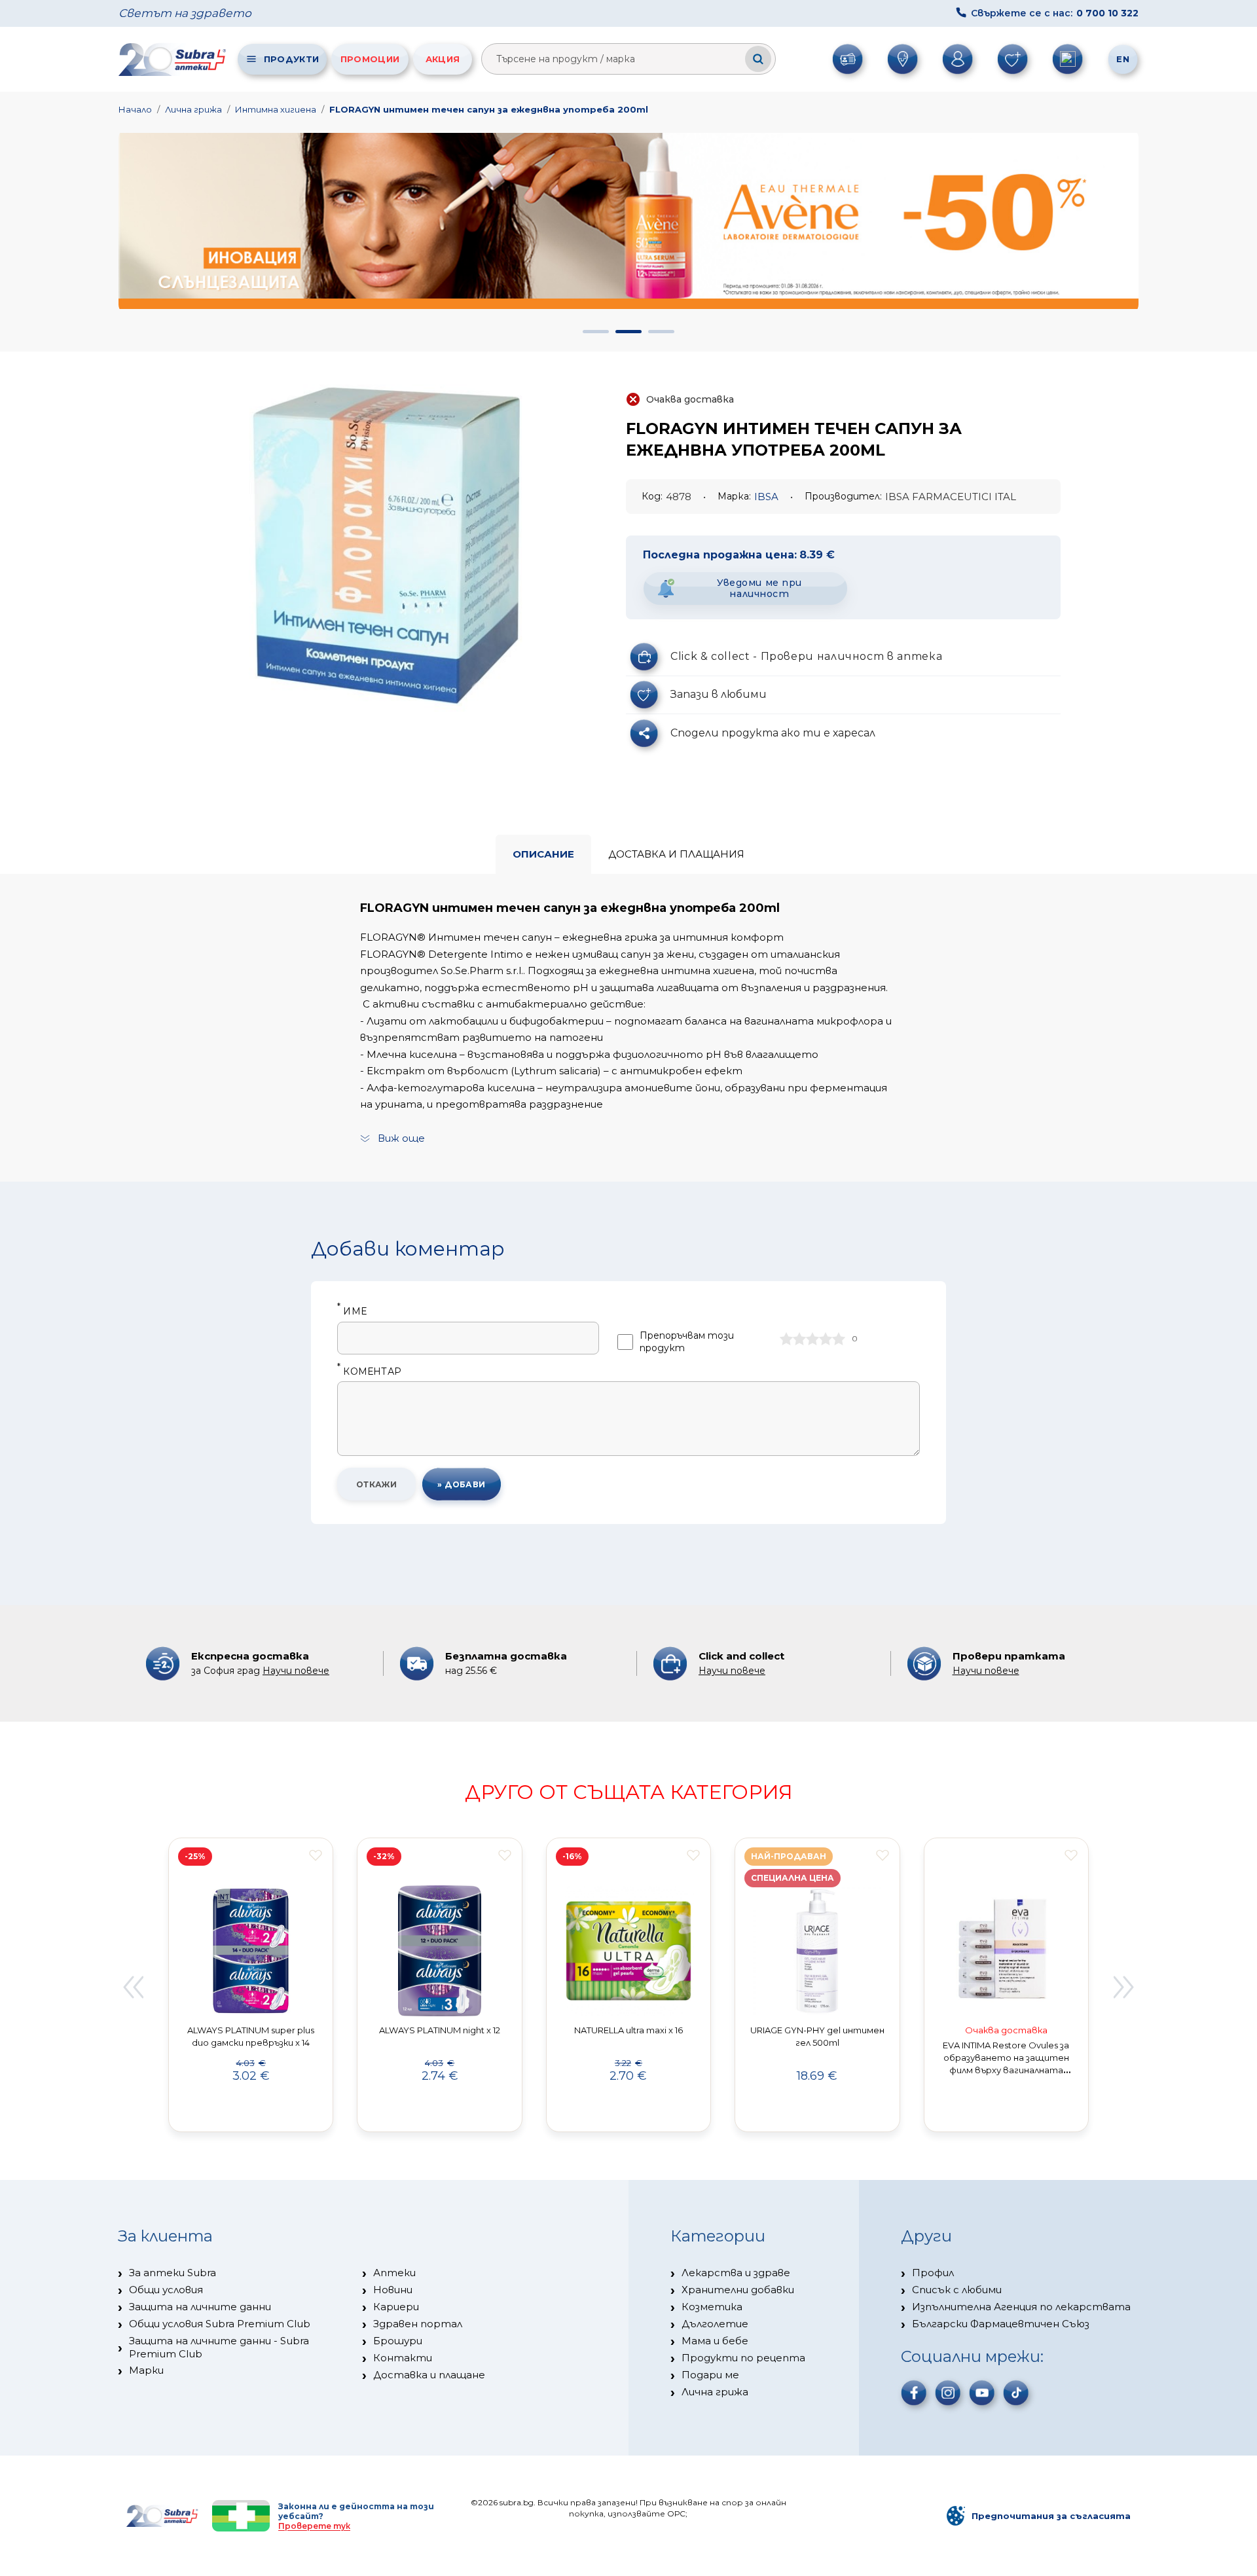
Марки (146, 2370)
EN (1123, 59)
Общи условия (166, 2290)
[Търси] (758, 59)
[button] (596, 332)
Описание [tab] (543, 854)
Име (352, 1312)
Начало (135, 109)
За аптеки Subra (173, 2273)
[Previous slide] (133, 1987)
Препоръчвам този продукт (687, 1342)
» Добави (462, 1484)
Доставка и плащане (429, 2375)
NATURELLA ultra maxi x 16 (628, 2030)
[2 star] (799, 1339)
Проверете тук (314, 2526)
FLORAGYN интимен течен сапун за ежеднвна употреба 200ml (489, 109)
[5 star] (839, 1339)
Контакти (403, 2358)
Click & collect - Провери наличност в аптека (806, 656)
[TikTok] (1016, 2393)
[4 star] (826, 1339)
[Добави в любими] (316, 1855)
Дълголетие (715, 2324)
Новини (393, 2290)
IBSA (766, 497)
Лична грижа (193, 109)
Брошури (398, 2341)
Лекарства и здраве (736, 2273)
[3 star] (812, 1339)
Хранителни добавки (738, 2290)
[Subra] (173, 59)
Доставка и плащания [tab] (676, 854)
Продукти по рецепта (743, 2358)
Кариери (396, 2307)
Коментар (369, 1372)
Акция (443, 59)
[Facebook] (914, 2393)
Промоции (370, 59)
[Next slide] (1124, 1987)
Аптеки (394, 2273)
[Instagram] (948, 2393)
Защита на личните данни (200, 2307)
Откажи (377, 1484)
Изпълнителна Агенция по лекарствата (1021, 2307)
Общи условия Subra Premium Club (220, 2324)
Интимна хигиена (276, 109)
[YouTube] (982, 2393)
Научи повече (296, 1671)
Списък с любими (957, 2290)
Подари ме (710, 2375)
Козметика (712, 2307)
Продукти (291, 59)
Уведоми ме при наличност (759, 588)
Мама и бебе (715, 2341)
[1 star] (786, 1339)
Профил (933, 2273)
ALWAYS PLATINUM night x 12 (440, 2030)
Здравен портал (418, 2324)
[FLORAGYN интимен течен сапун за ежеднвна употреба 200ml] (388, 544)
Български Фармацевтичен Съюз (1001, 2324)
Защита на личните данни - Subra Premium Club (219, 2347)
